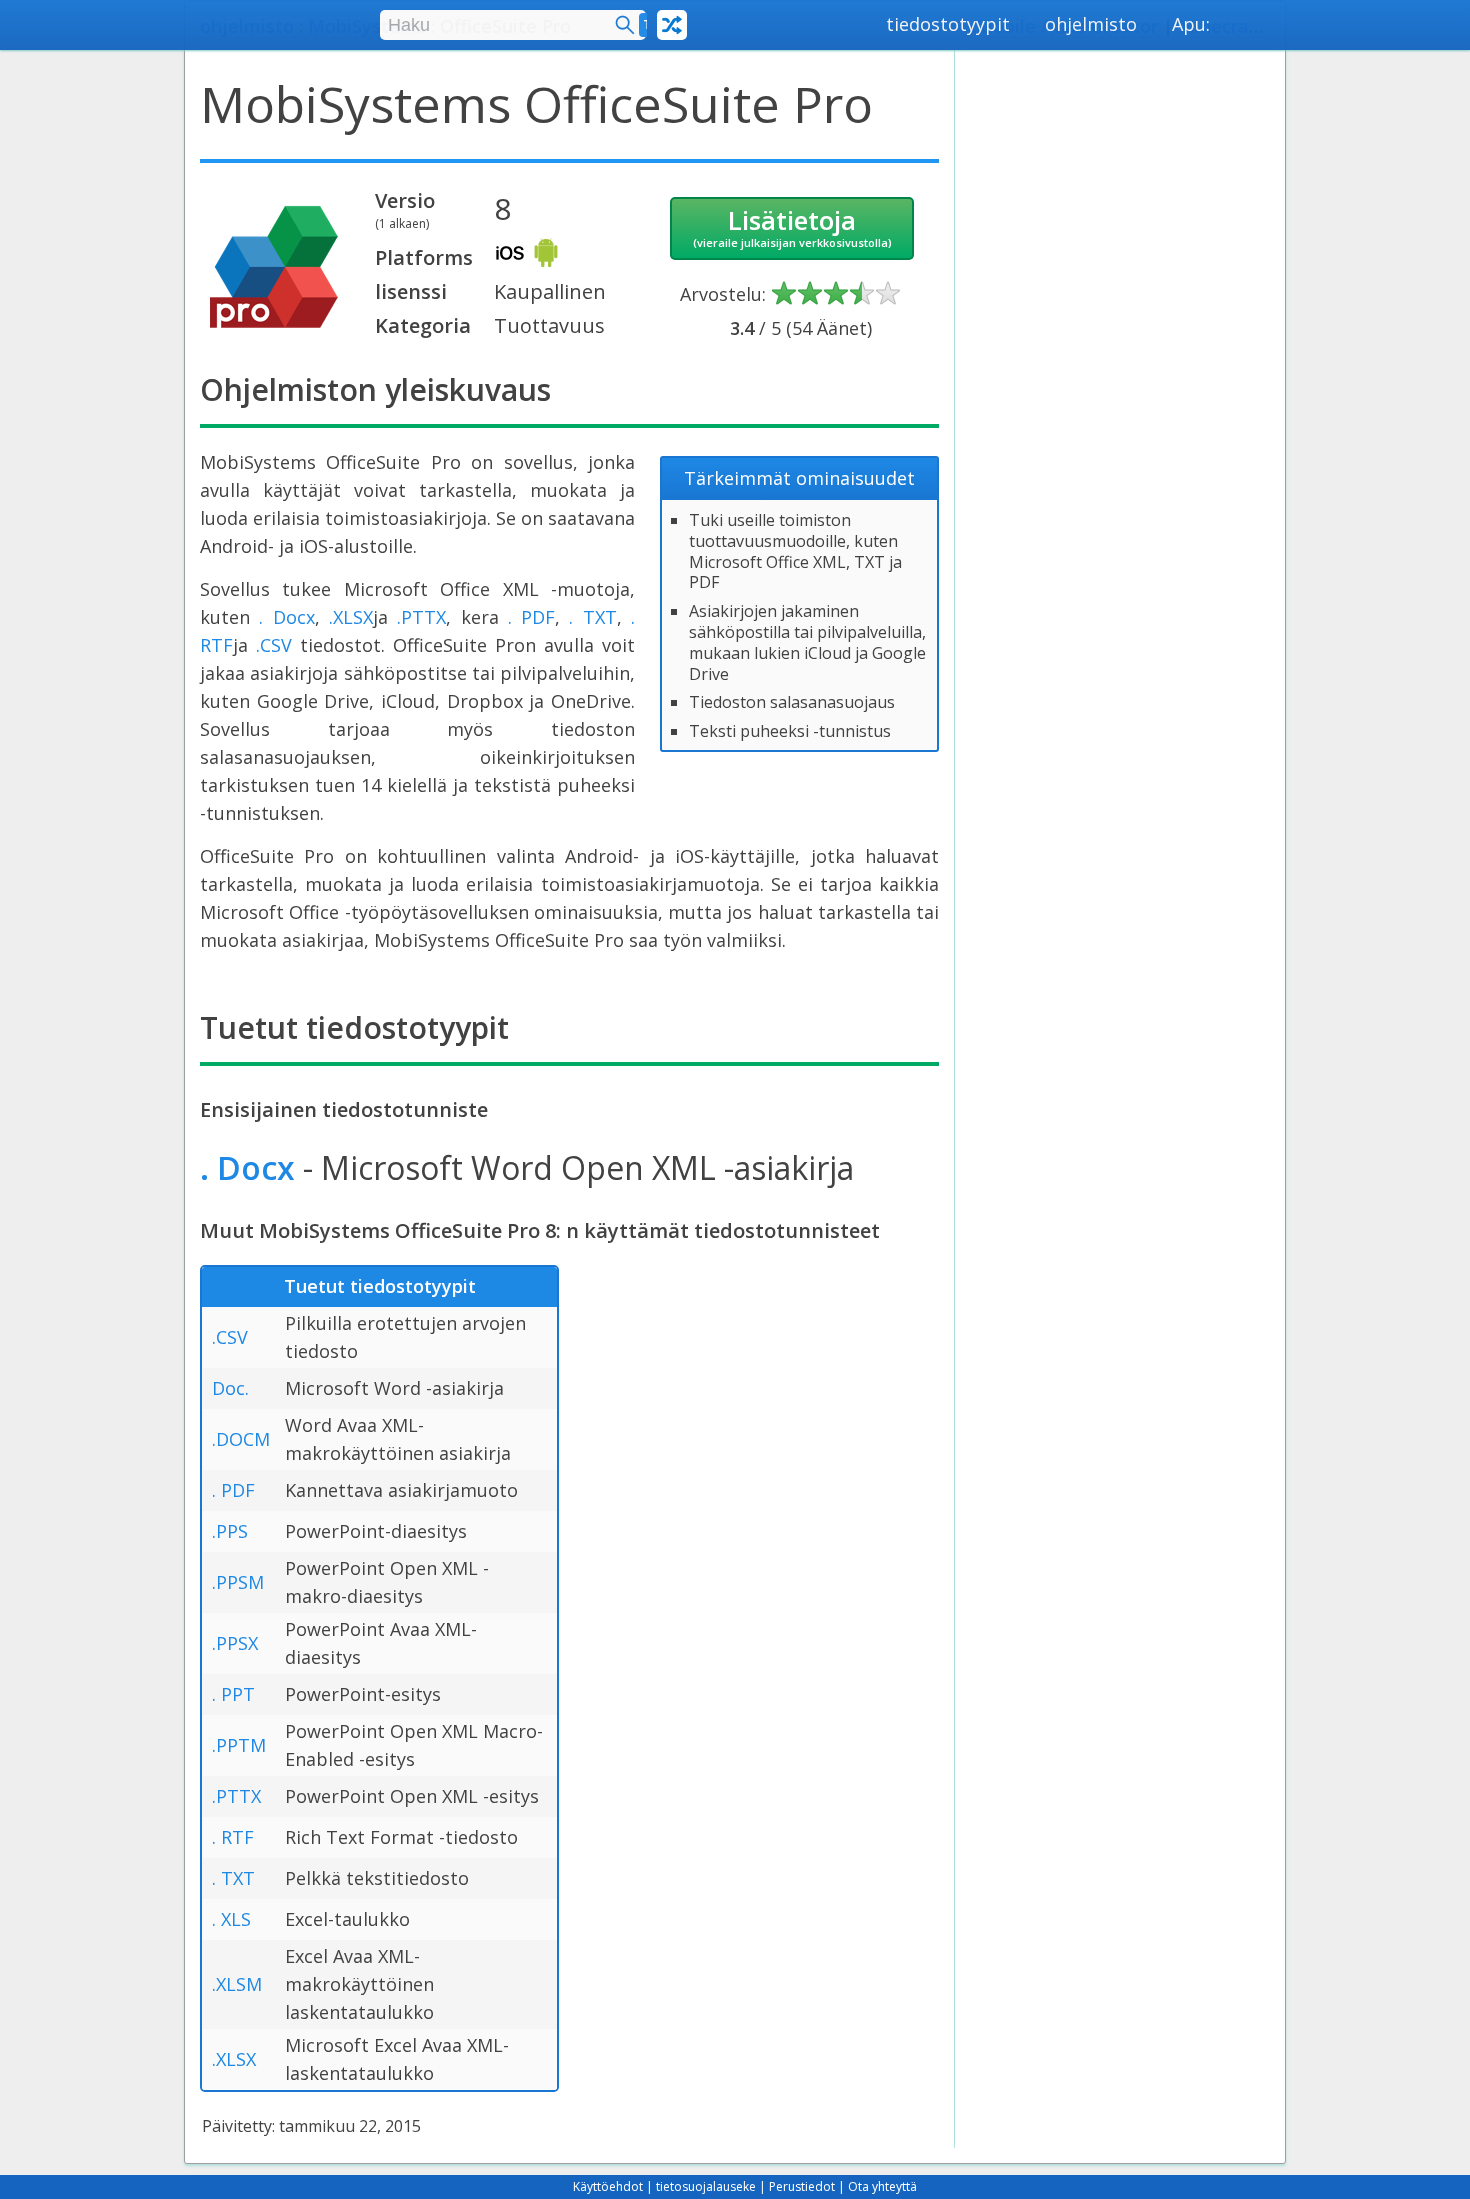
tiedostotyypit (948, 24)
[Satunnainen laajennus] (672, 25)
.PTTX (421, 617)
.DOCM (241, 1439)
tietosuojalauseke (706, 2186)
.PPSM (238, 1582)
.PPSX (235, 1643)
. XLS (231, 1919)
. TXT (592, 617)
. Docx (286, 617)
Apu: (1191, 24)
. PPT (233, 1694)
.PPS (230, 1531)
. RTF (233, 1837)
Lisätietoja (792, 226)
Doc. (230, 1388)
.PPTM (239, 1745)
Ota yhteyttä (882, 2186)
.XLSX (351, 617)
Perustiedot (802, 2186)
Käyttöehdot (608, 2186)
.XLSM (237, 1984)
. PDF (531, 617)
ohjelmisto (1091, 24)
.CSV (274, 645)
